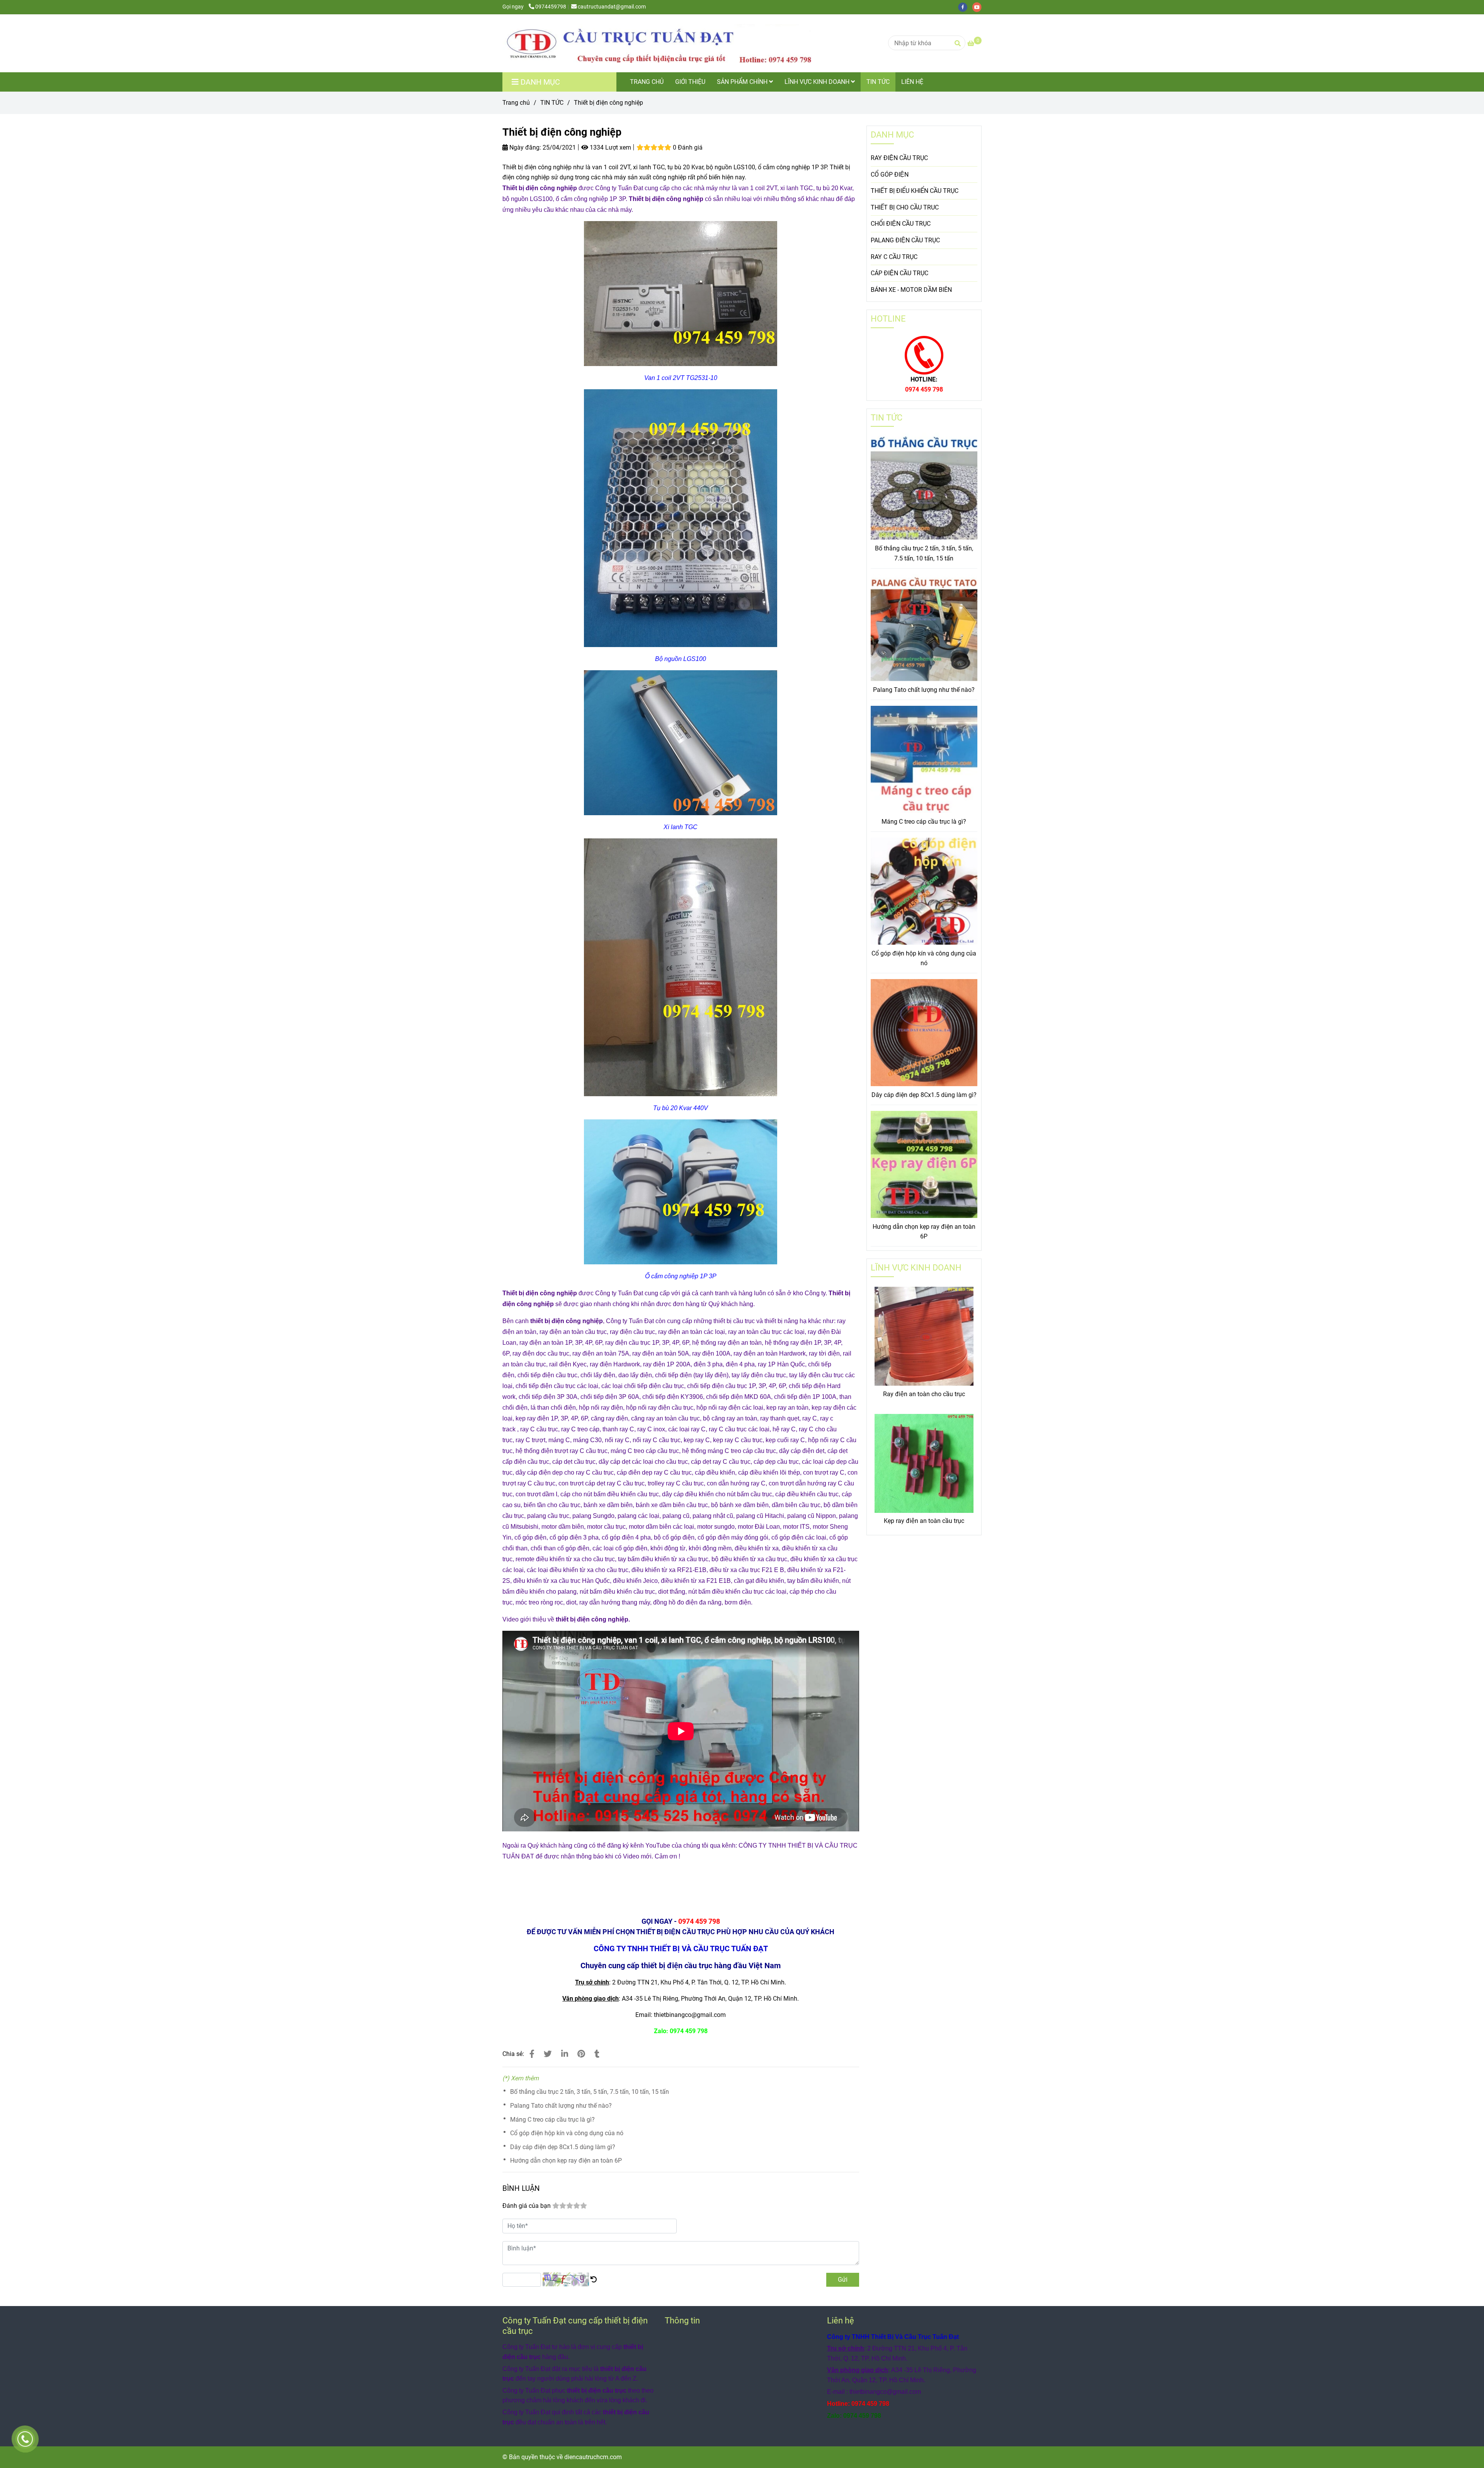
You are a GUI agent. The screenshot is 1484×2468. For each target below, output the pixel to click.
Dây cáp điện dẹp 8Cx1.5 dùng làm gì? (563, 2147)
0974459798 (551, 7)
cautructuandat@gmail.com (612, 7)
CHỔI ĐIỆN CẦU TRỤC (901, 224)
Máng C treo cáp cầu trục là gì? (552, 2120)
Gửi (843, 2280)
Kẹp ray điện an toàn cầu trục (924, 1521)
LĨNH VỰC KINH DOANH (818, 82)
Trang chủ (516, 103)
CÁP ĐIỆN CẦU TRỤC (899, 273)
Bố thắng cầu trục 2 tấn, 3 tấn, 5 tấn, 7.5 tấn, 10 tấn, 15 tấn (590, 2092)
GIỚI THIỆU (690, 82)
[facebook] (965, 7)
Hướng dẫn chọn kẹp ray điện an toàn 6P (566, 2161)
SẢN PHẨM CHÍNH (743, 82)
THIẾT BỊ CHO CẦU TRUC (905, 207)
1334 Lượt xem (610, 147)
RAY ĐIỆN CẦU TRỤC (899, 158)
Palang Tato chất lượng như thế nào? (561, 2106)
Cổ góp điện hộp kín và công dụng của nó (567, 2133)
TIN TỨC (878, 82)
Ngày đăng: (524, 147)
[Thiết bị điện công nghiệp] (657, 43)
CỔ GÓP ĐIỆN (890, 175)
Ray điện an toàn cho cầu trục (924, 1394)
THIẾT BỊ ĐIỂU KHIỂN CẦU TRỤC (915, 191)
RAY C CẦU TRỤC (894, 257)
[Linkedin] (565, 2054)
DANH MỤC (892, 135)
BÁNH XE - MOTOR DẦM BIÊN (911, 290)
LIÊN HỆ (912, 82)
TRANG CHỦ (647, 82)
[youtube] (979, 7)
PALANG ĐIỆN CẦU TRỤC (905, 240)
